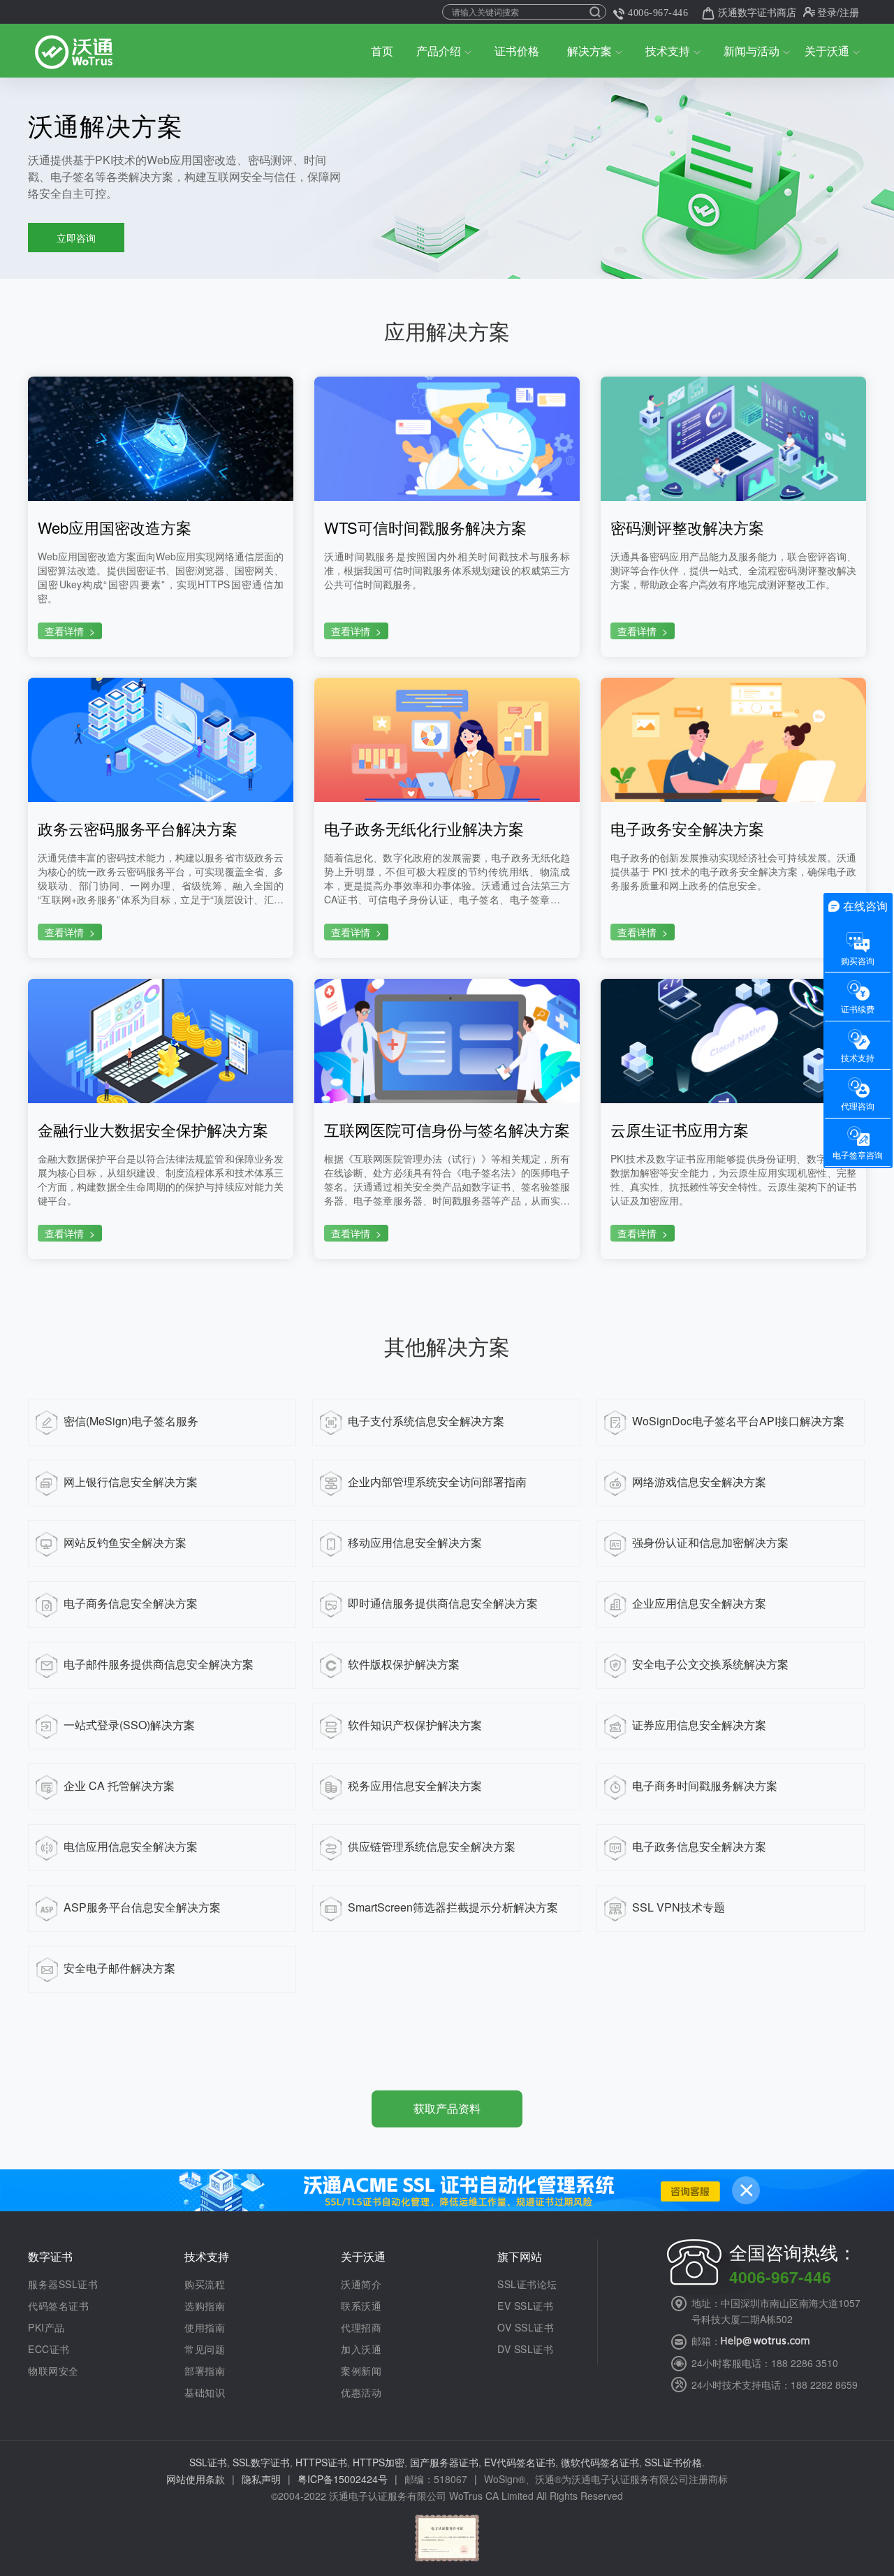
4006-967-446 (658, 13)
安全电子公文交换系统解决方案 (710, 1664)
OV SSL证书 (526, 2327)
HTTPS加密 (379, 2462)
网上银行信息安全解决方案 (131, 1482)
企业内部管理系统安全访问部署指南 (437, 1482)
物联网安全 (53, 2371)
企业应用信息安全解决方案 (699, 1603)
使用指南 (205, 2327)
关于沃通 (827, 51)
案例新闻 (361, 2371)
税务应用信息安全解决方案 (415, 1785)
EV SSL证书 (525, 2306)
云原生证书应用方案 (680, 1130)
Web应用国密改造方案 (115, 527)
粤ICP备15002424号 (343, 2479)
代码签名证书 (58, 2306)
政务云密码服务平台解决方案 (138, 829)
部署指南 (205, 2371)
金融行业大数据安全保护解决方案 (153, 1130)
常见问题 (205, 2349)
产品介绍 (439, 51)
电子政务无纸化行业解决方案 (424, 829)
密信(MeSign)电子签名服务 (131, 1421)
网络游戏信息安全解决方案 (699, 1482)
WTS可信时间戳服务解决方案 (425, 527)
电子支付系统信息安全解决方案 (426, 1421)
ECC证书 (49, 2349)
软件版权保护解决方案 (404, 1664)
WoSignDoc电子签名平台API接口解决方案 (738, 1421)
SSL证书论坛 (527, 2284)
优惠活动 (361, 2392)
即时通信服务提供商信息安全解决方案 (443, 1603)
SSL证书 (208, 2462)
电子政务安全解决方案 (687, 829)
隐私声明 (261, 2479)
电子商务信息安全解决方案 (131, 1603)
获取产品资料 (447, 2108)
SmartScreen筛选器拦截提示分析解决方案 (453, 1907)
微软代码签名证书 (600, 2462)
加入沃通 (361, 2349)
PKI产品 (46, 2327)
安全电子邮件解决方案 (119, 1968)
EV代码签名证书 (520, 2462)
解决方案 (589, 51)
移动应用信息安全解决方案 (415, 1542)
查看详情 (70, 631)
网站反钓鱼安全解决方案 (125, 1542)
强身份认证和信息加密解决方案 (710, 1542)
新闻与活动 (752, 51)
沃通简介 (361, 2284)
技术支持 (668, 51)
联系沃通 (361, 2306)
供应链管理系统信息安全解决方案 (432, 1846)
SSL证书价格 (673, 2462)
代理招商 (361, 2327)
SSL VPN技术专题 (679, 1907)
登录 (827, 12)
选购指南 (205, 2306)
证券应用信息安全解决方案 (699, 1725)
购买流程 (205, 2284)
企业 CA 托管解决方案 (119, 1785)
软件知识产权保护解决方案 (415, 1725)
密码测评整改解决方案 (687, 527)
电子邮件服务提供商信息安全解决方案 (159, 1664)
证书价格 (517, 51)
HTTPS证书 (321, 2462)
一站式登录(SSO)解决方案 (129, 1725)
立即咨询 (76, 238)
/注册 (848, 12)
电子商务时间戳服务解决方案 (705, 1785)
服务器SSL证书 (63, 2284)
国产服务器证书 (444, 2462)
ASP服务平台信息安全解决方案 (142, 1907)
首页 (382, 51)
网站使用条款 (196, 2479)
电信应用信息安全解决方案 (131, 1846)
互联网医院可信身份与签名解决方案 (447, 1130)
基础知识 (205, 2392)
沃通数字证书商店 (757, 12)
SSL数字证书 (261, 2462)
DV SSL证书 (525, 2349)
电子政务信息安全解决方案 (699, 1846)
